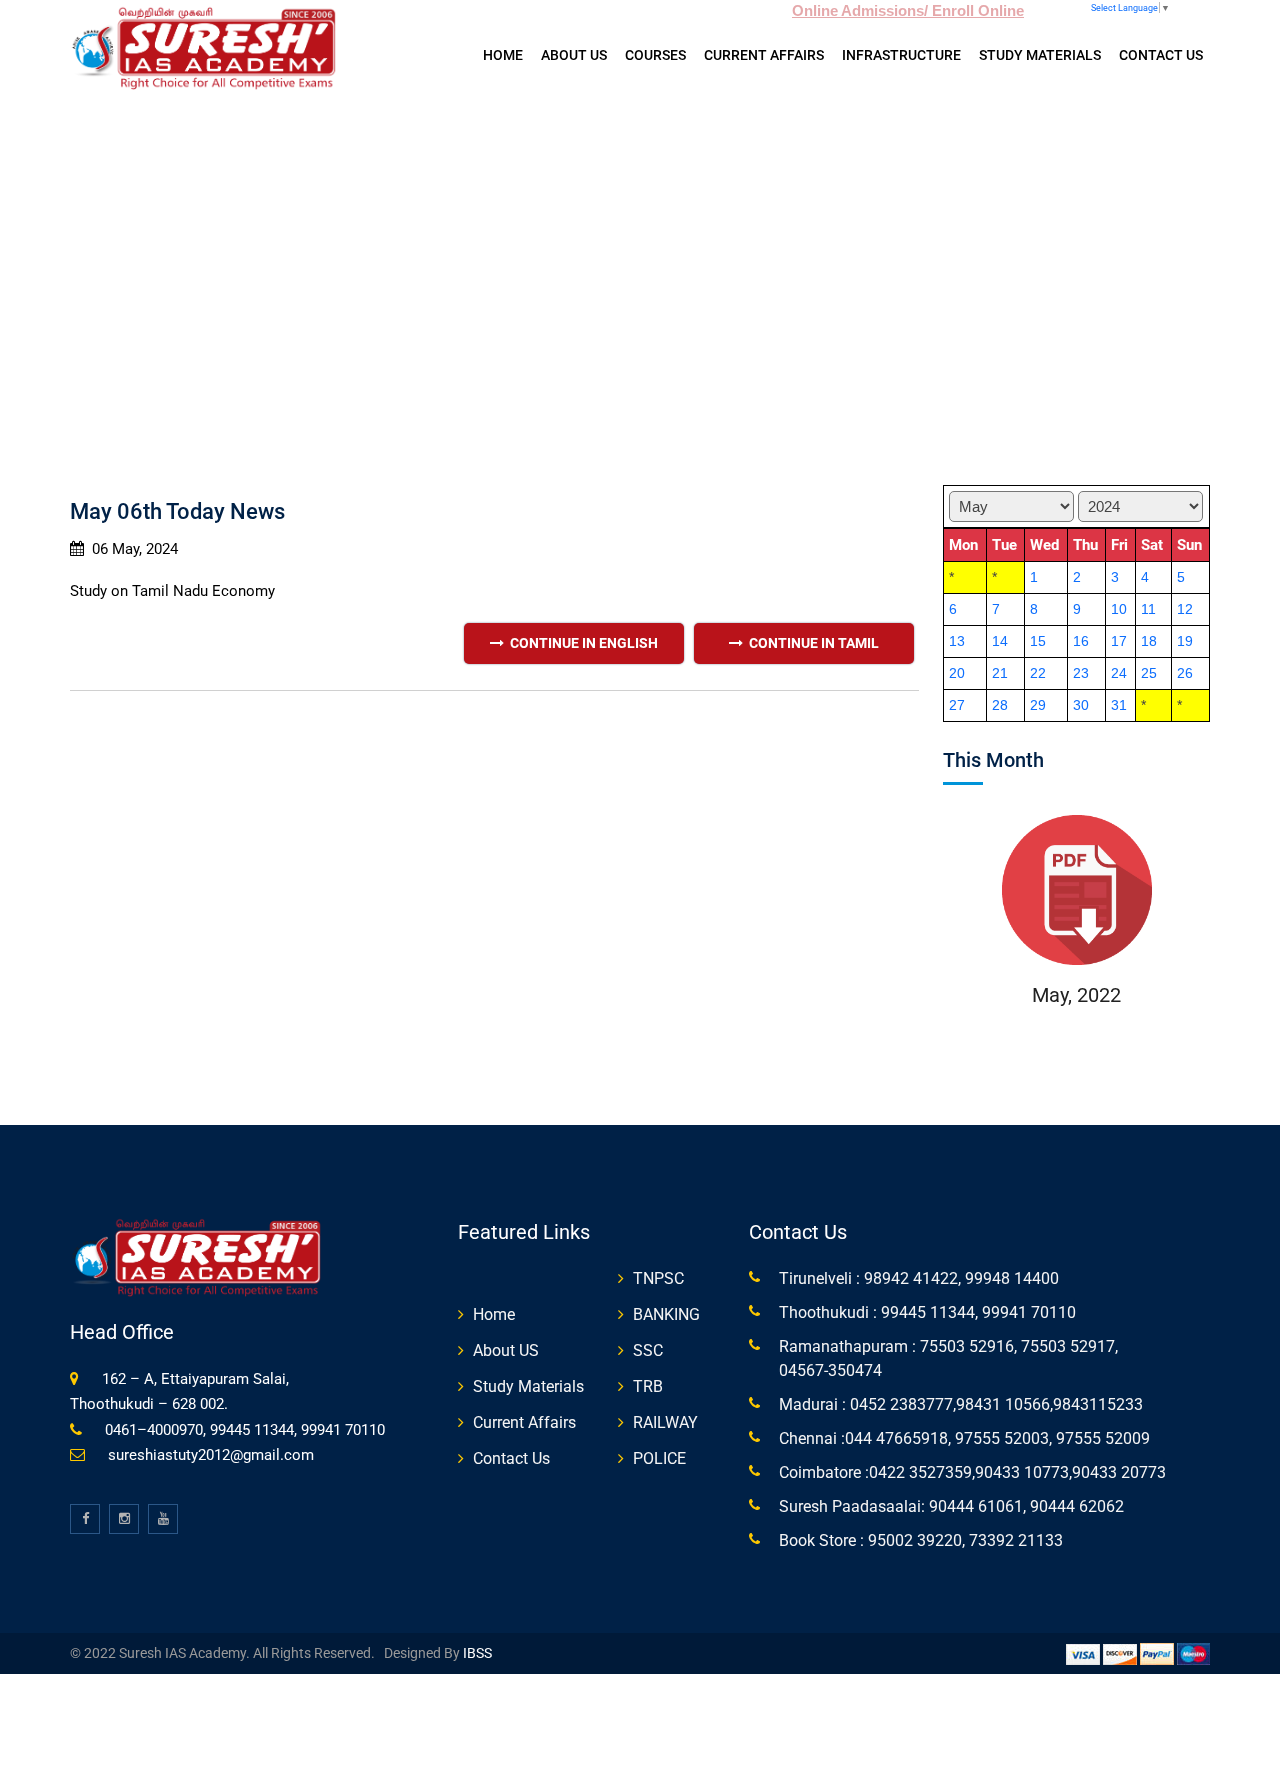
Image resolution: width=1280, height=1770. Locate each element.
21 (1000, 673)
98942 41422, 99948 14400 (959, 1278)
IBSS (476, 1653)
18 (1149, 641)
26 (1185, 673)
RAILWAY (665, 1422)
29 (1038, 705)
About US (506, 1350)
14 (1000, 641)
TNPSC (658, 1278)
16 (1081, 641)
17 (1119, 641)
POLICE (659, 1458)
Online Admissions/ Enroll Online (908, 10)
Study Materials (1040, 55)
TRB (648, 1386)
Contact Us (1161, 55)
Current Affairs (764, 55)
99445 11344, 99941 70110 (976, 1312)
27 (957, 705)
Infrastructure (901, 55)
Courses (655, 55)
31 (1119, 705)
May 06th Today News (177, 511)
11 (1148, 609)
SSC (648, 1350)
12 (1185, 609)
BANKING (666, 1314)
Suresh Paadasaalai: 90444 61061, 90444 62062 (951, 1506)
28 (1000, 705)
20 (957, 673)
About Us (574, 55)
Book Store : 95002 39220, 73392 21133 (921, 1540)
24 (1119, 673)
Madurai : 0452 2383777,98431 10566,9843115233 (961, 1404)
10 (1119, 609)
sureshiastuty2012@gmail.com (211, 1455)
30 (1081, 705)
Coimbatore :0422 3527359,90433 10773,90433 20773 (972, 1472)
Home (503, 55)
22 (1038, 673)
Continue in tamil (811, 643)
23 (1081, 673)
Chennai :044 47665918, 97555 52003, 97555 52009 (964, 1438)
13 (957, 641)
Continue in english (581, 643)
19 (1185, 641)
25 (1149, 673)
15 (1038, 641)
